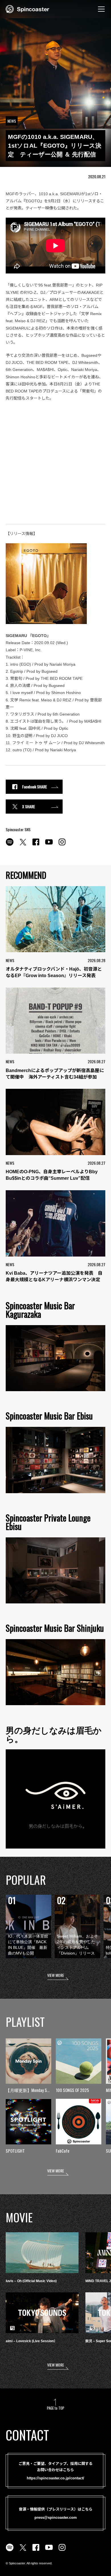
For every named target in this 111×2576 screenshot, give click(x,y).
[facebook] (36, 845)
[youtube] (49, 845)
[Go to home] (27, 9)
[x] (23, 845)
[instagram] (62, 845)
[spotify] (10, 845)
